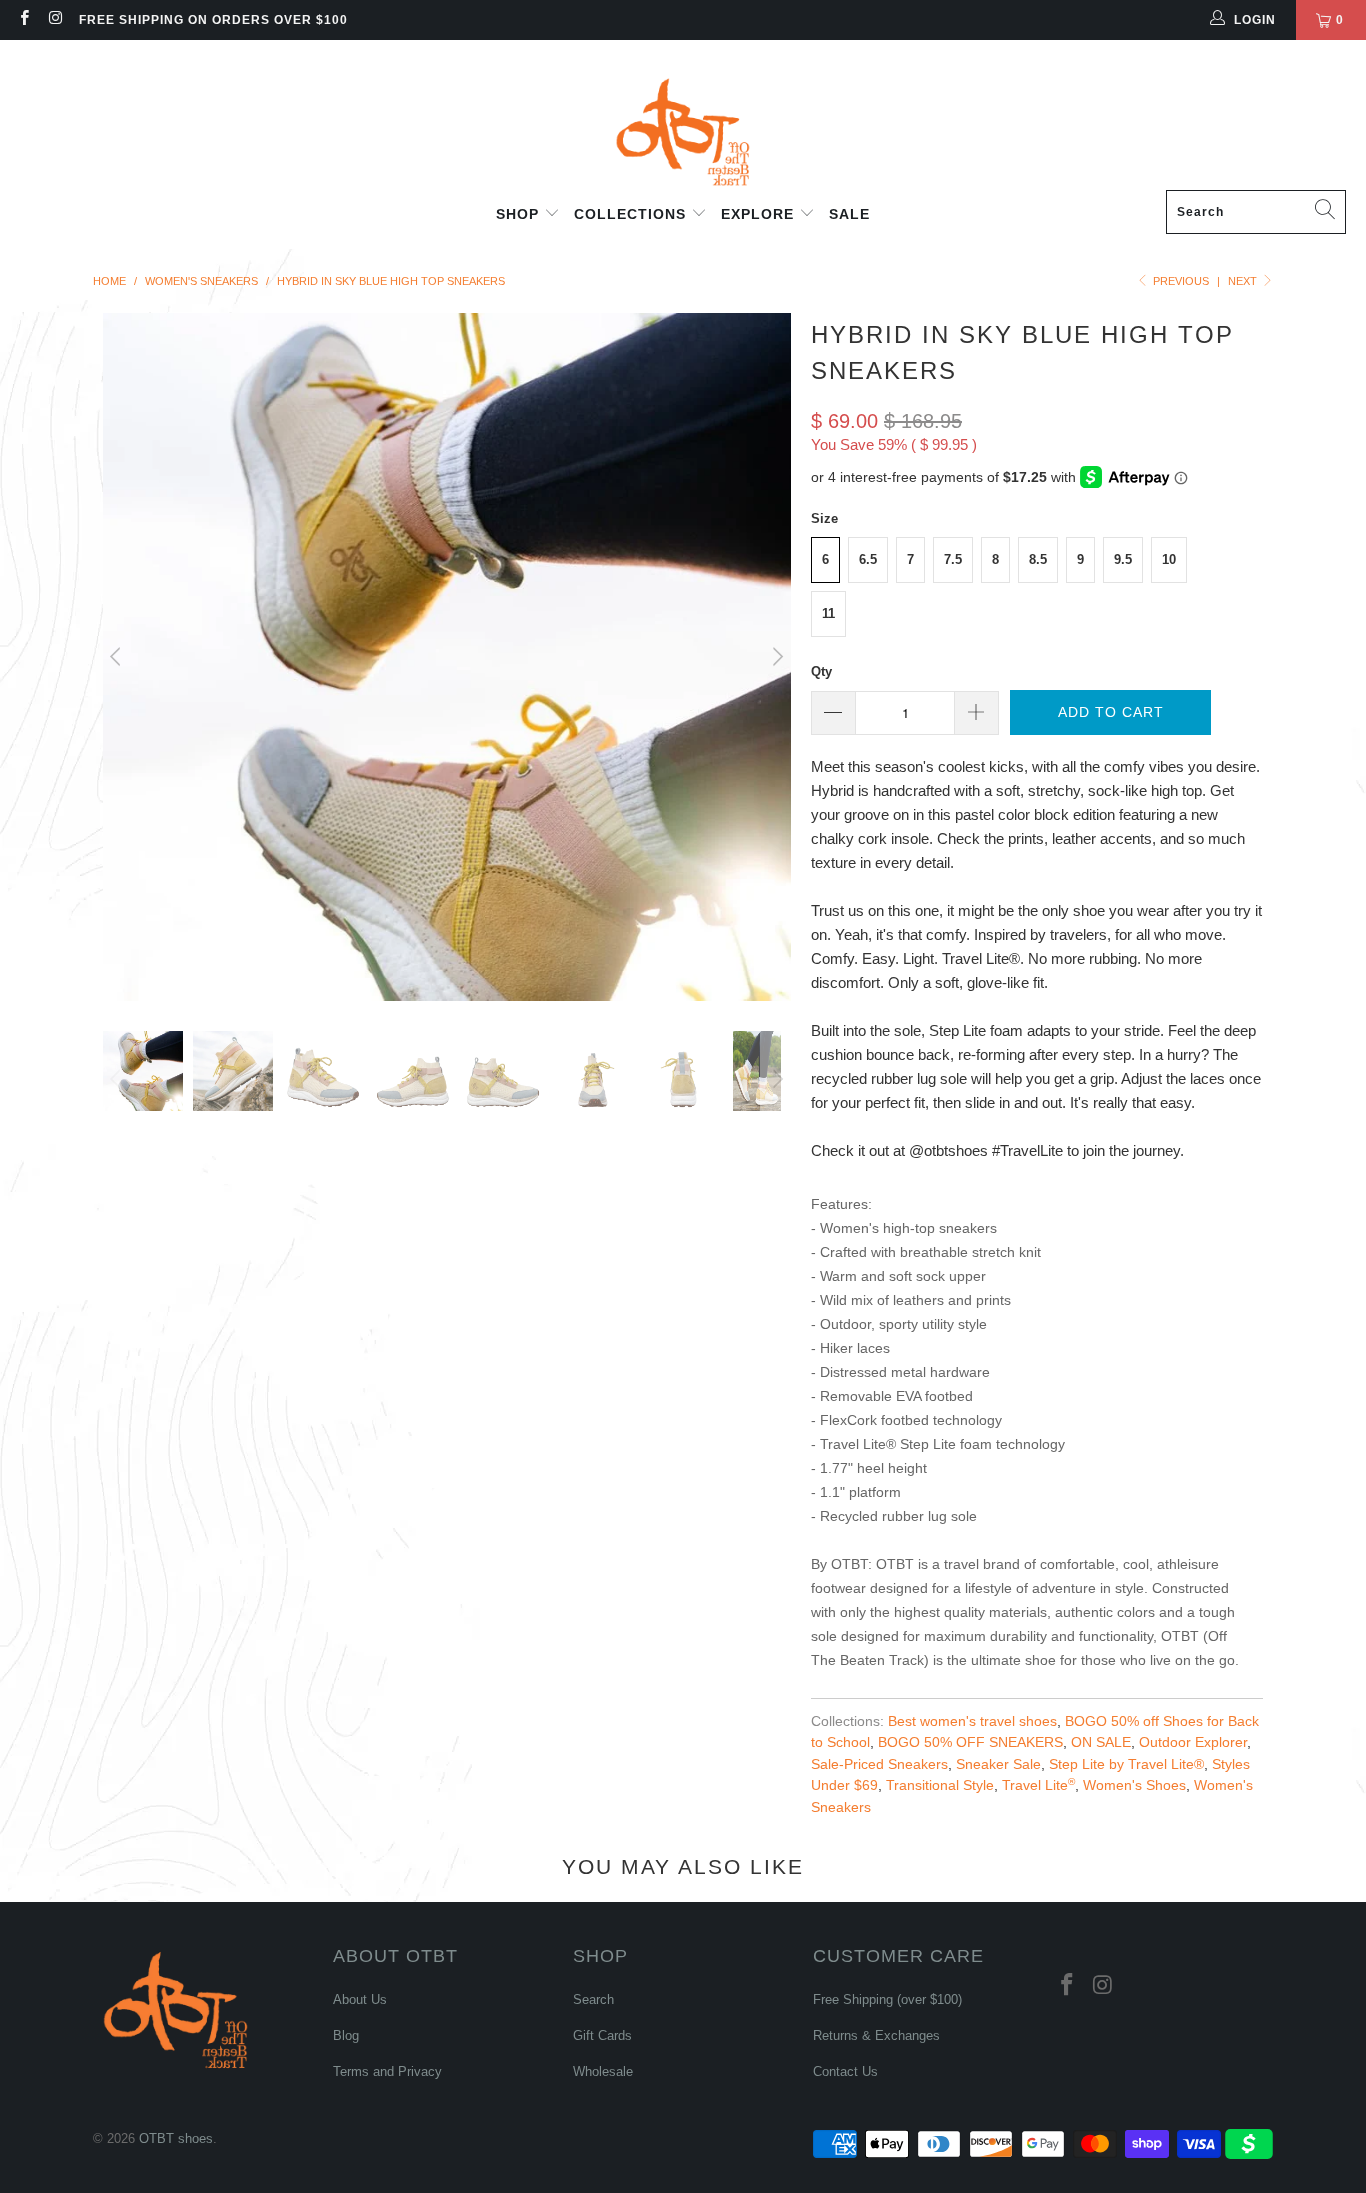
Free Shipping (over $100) (887, 1999)
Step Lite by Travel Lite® (1126, 1764)
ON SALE (1101, 1742)
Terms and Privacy (387, 2071)
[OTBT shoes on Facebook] (23, 20)
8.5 (1038, 559)
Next (1244, 281)
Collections (632, 214)
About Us (360, 1999)
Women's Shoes (1134, 1785)
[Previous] (118, 657)
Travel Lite (1038, 1785)
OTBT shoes (176, 2138)
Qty (821, 671)
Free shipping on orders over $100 (213, 20)
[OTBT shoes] (683, 120)
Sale (849, 214)
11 (828, 613)
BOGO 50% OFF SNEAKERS (970, 1742)
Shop (520, 214)
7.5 (953, 559)
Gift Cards (602, 2035)
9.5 (1123, 559)
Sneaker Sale (998, 1764)
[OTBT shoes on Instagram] (54, 20)
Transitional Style (940, 1785)
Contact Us (845, 2071)
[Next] (776, 657)
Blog (346, 2035)
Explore (760, 214)
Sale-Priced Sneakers (879, 1764)
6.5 (868, 559)
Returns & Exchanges (876, 2035)
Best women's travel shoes (972, 1721)
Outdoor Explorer (1193, 1742)
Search (593, 1999)
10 (1169, 559)
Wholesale (603, 2071)
